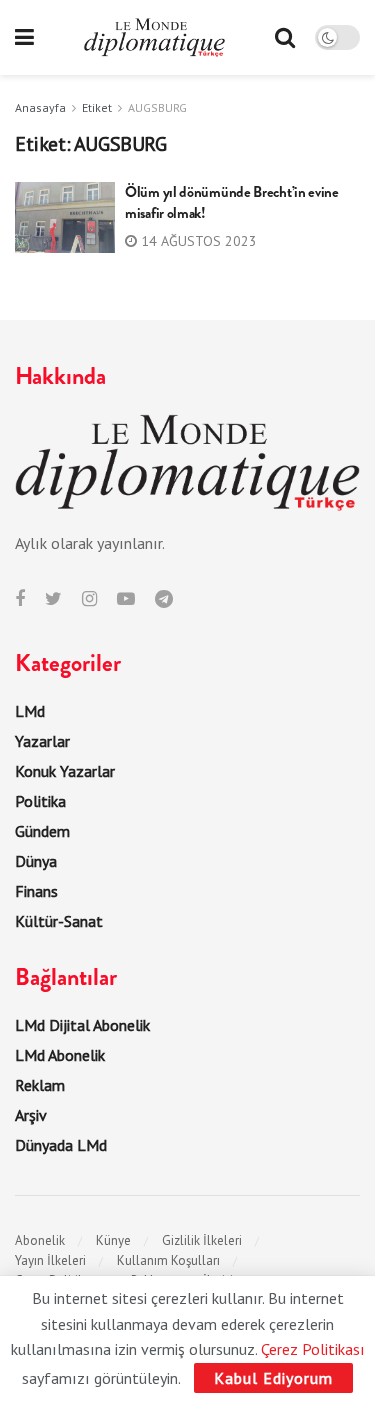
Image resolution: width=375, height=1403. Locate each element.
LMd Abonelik (60, 1055)
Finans (36, 891)
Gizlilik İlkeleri (202, 1240)
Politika (40, 801)
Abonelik (40, 1240)
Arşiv (31, 1115)
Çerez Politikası (313, 1349)
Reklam (40, 1085)
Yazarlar (42, 741)
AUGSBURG (157, 107)
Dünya (36, 861)
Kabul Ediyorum (273, 1378)
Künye (113, 1240)
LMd (30, 711)
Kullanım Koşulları (168, 1260)
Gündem (42, 831)
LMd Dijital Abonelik (82, 1025)
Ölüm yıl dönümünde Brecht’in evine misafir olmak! (232, 202)
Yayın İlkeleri (50, 1260)
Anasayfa (40, 107)
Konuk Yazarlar (65, 771)
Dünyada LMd (61, 1145)
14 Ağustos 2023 (197, 241)
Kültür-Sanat (59, 921)
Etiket (97, 107)
